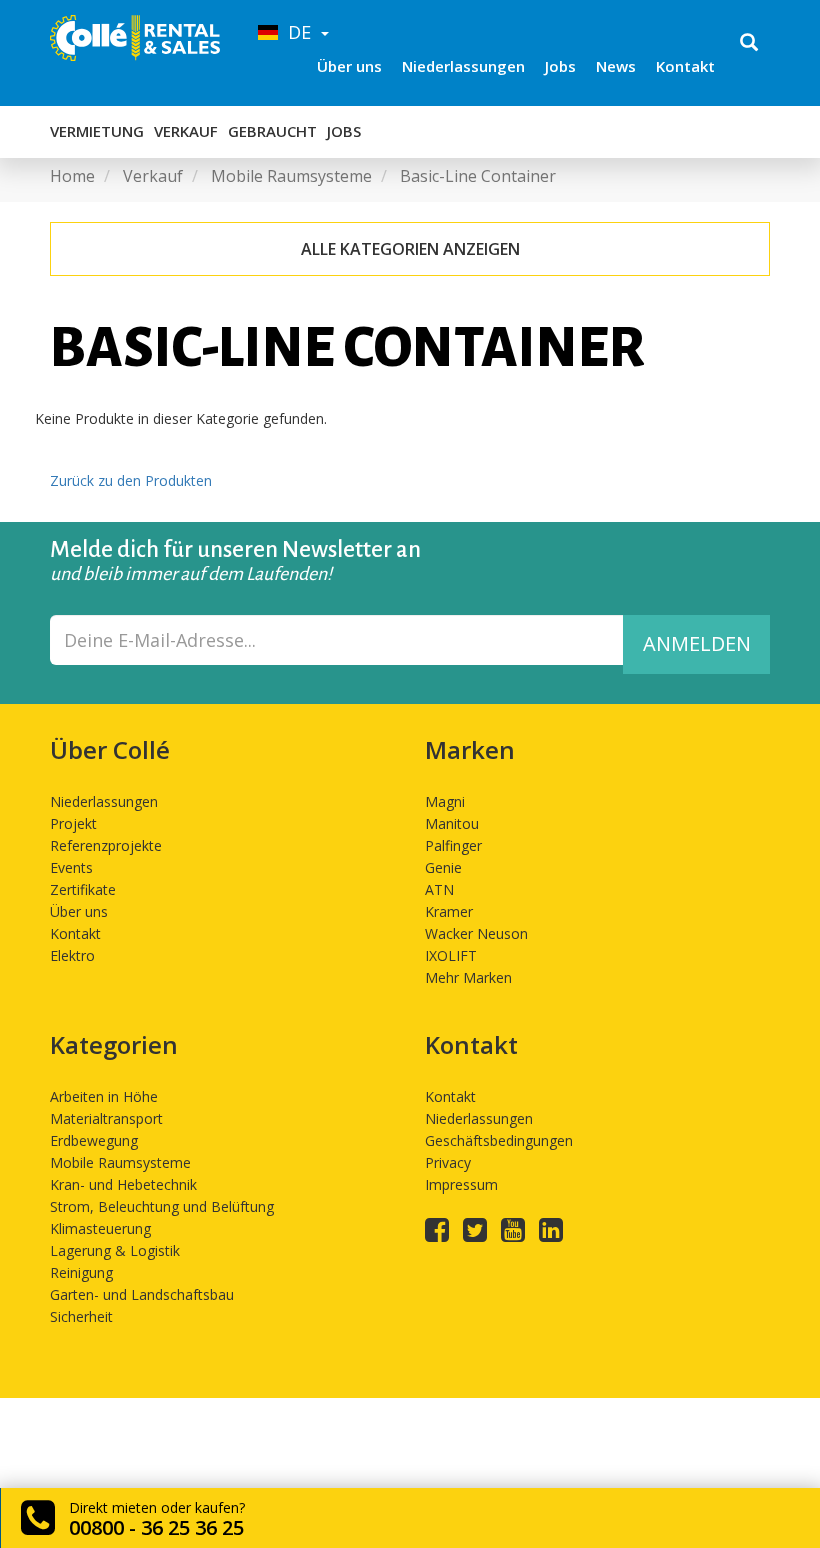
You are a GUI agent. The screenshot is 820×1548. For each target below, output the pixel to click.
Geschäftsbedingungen (499, 1140)
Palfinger (453, 845)
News (616, 66)
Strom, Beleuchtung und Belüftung (162, 1206)
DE (297, 32)
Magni (445, 801)
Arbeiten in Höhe (104, 1096)
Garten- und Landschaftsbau (142, 1294)
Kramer (449, 911)
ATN (439, 889)
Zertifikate (83, 889)
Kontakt (685, 66)
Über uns (349, 66)
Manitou (452, 823)
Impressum (461, 1184)
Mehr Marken (468, 977)
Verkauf (186, 131)
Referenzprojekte (106, 845)
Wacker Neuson (476, 933)
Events (71, 867)
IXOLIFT (451, 955)
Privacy (448, 1162)
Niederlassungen (463, 66)
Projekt (73, 823)
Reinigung (81, 1272)
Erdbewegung (94, 1140)
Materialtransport (106, 1118)
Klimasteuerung (100, 1228)
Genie (443, 867)
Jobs (560, 66)
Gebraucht (272, 131)
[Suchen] (749, 44)
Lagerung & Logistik (115, 1250)
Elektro (72, 955)
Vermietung (97, 131)
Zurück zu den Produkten (131, 480)
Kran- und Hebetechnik (123, 1184)
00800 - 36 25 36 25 (156, 1527)
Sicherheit (81, 1316)
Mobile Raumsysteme (120, 1162)
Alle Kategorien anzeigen (410, 249)
